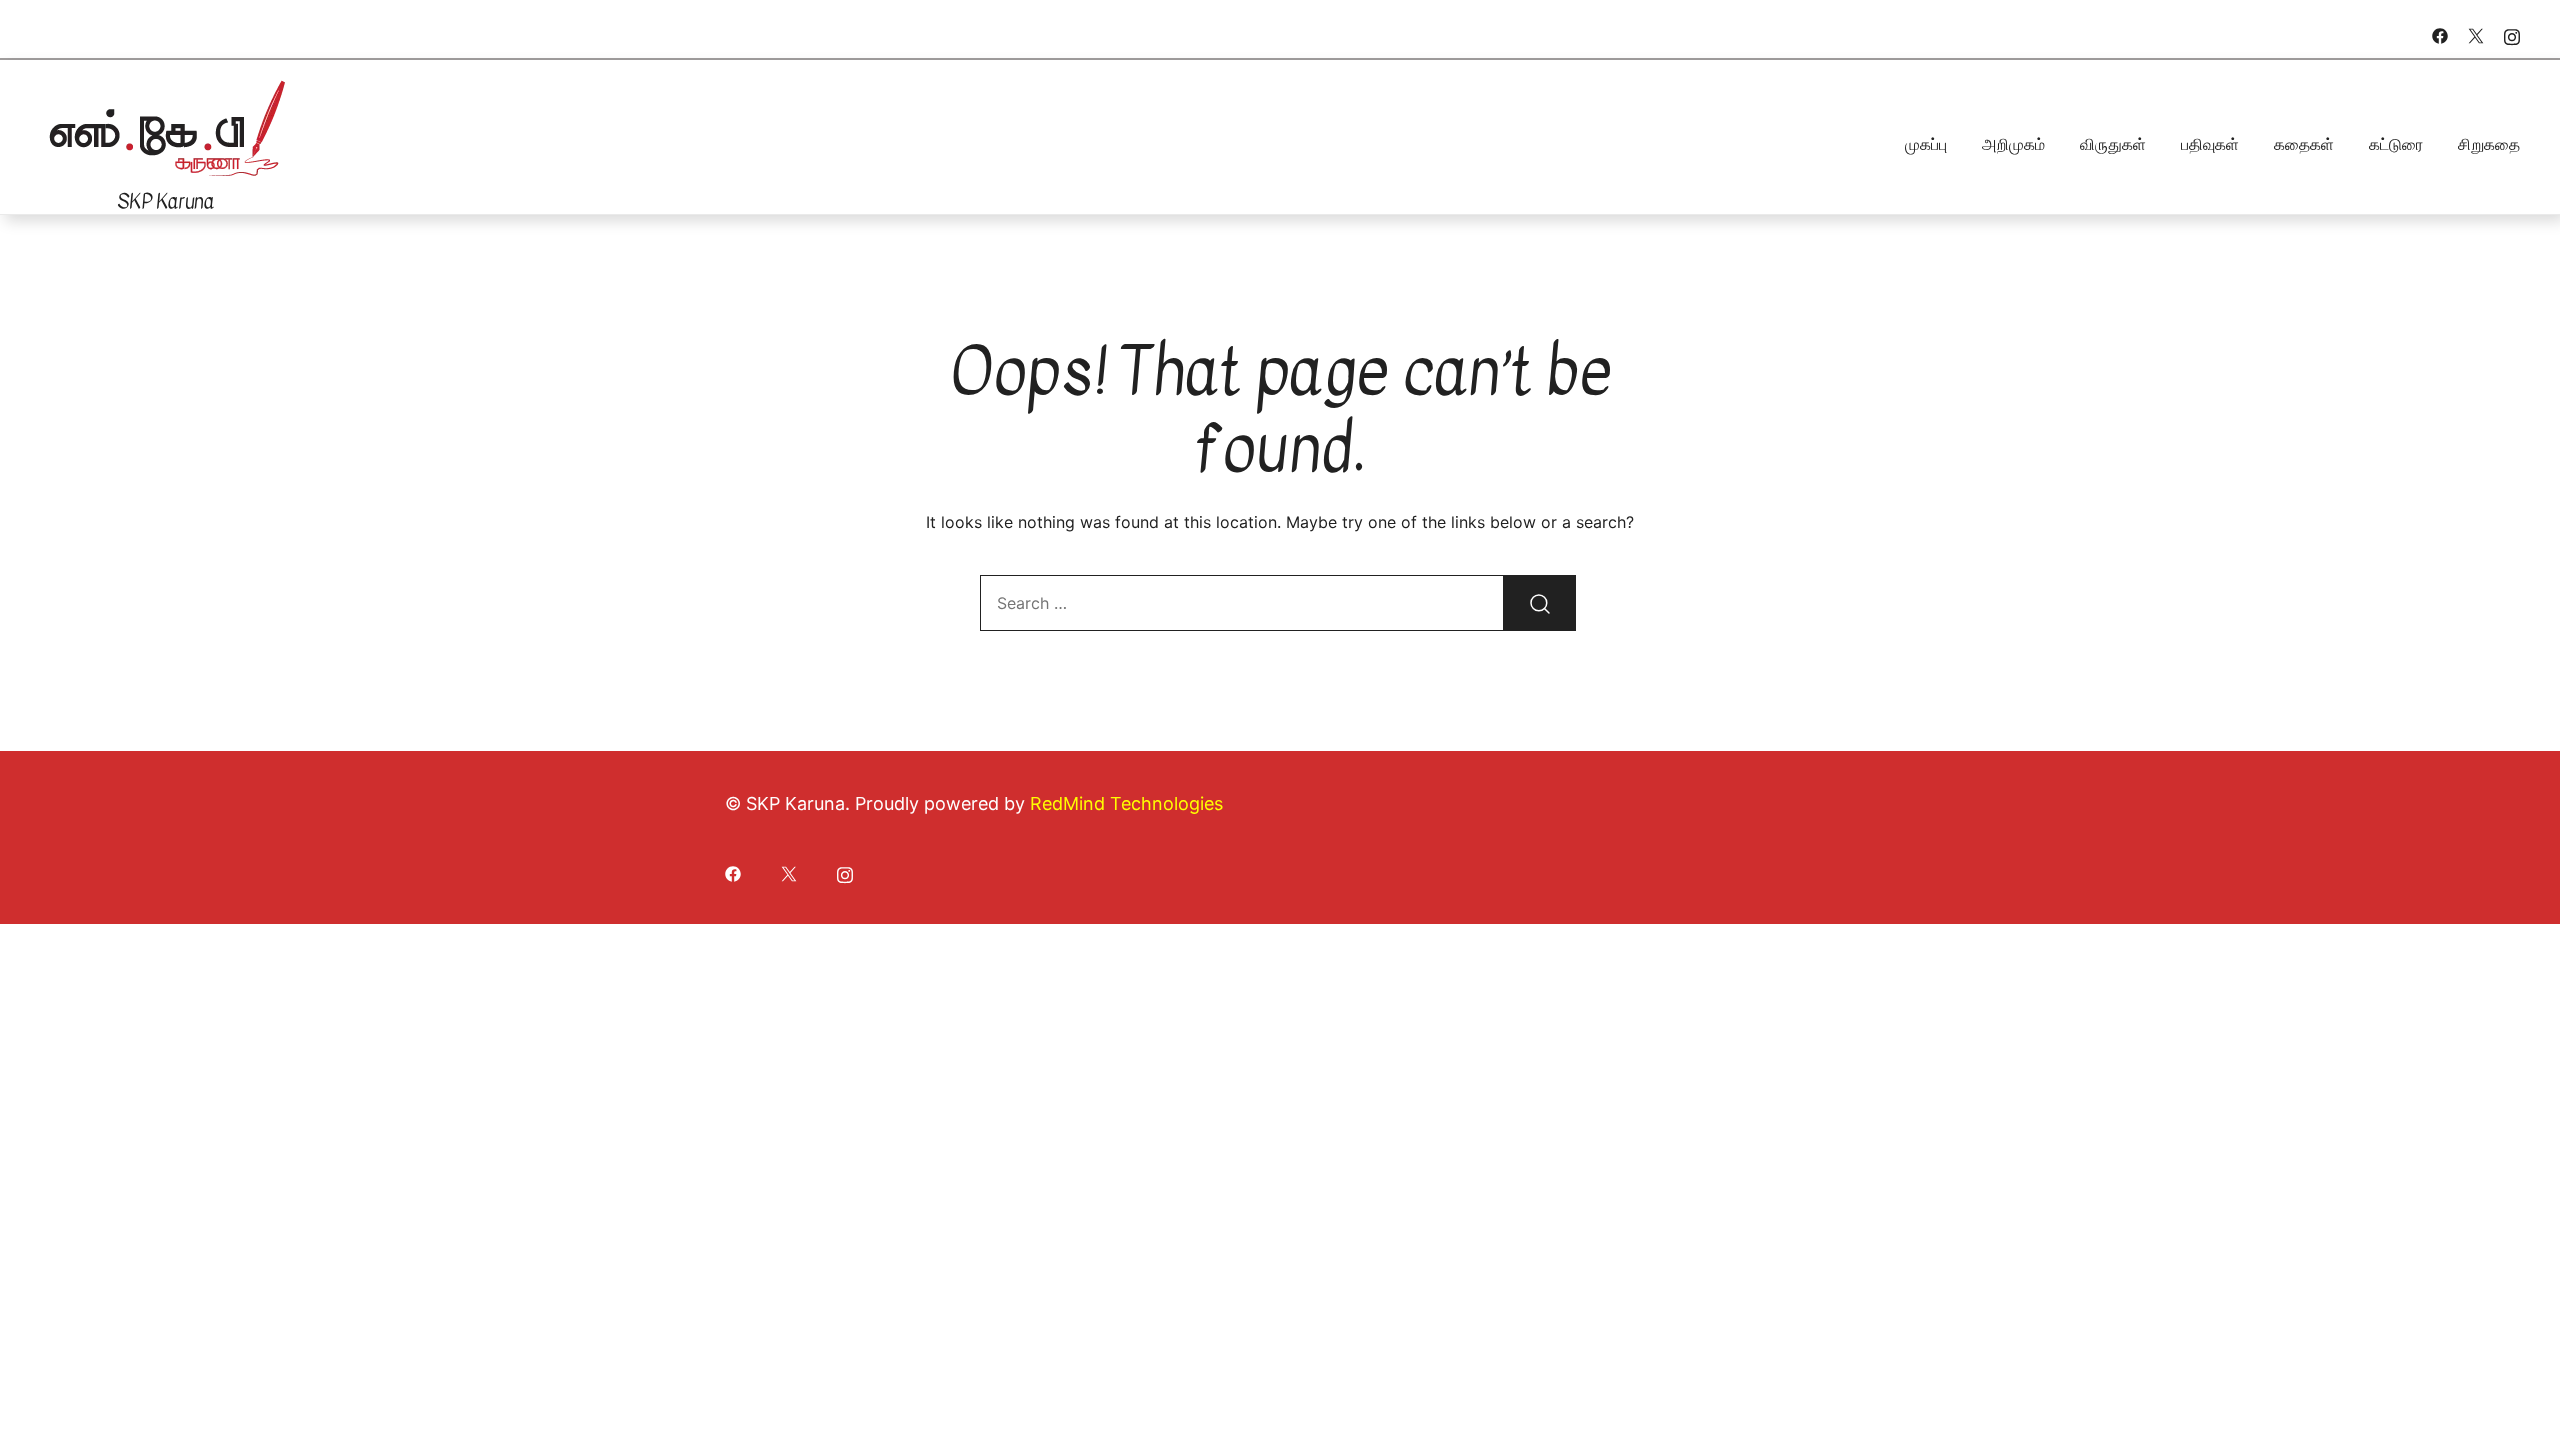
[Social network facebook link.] (2440, 34)
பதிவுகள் (2210, 144)
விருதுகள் (2113, 144)
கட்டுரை (2396, 144)
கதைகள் (2304, 144)
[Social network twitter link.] (2476, 34)
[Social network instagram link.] (2512, 34)
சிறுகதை (2489, 144)
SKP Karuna (165, 201)
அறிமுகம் (2013, 144)
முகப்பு (1926, 144)
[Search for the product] (1540, 603)
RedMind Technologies (1126, 803)
